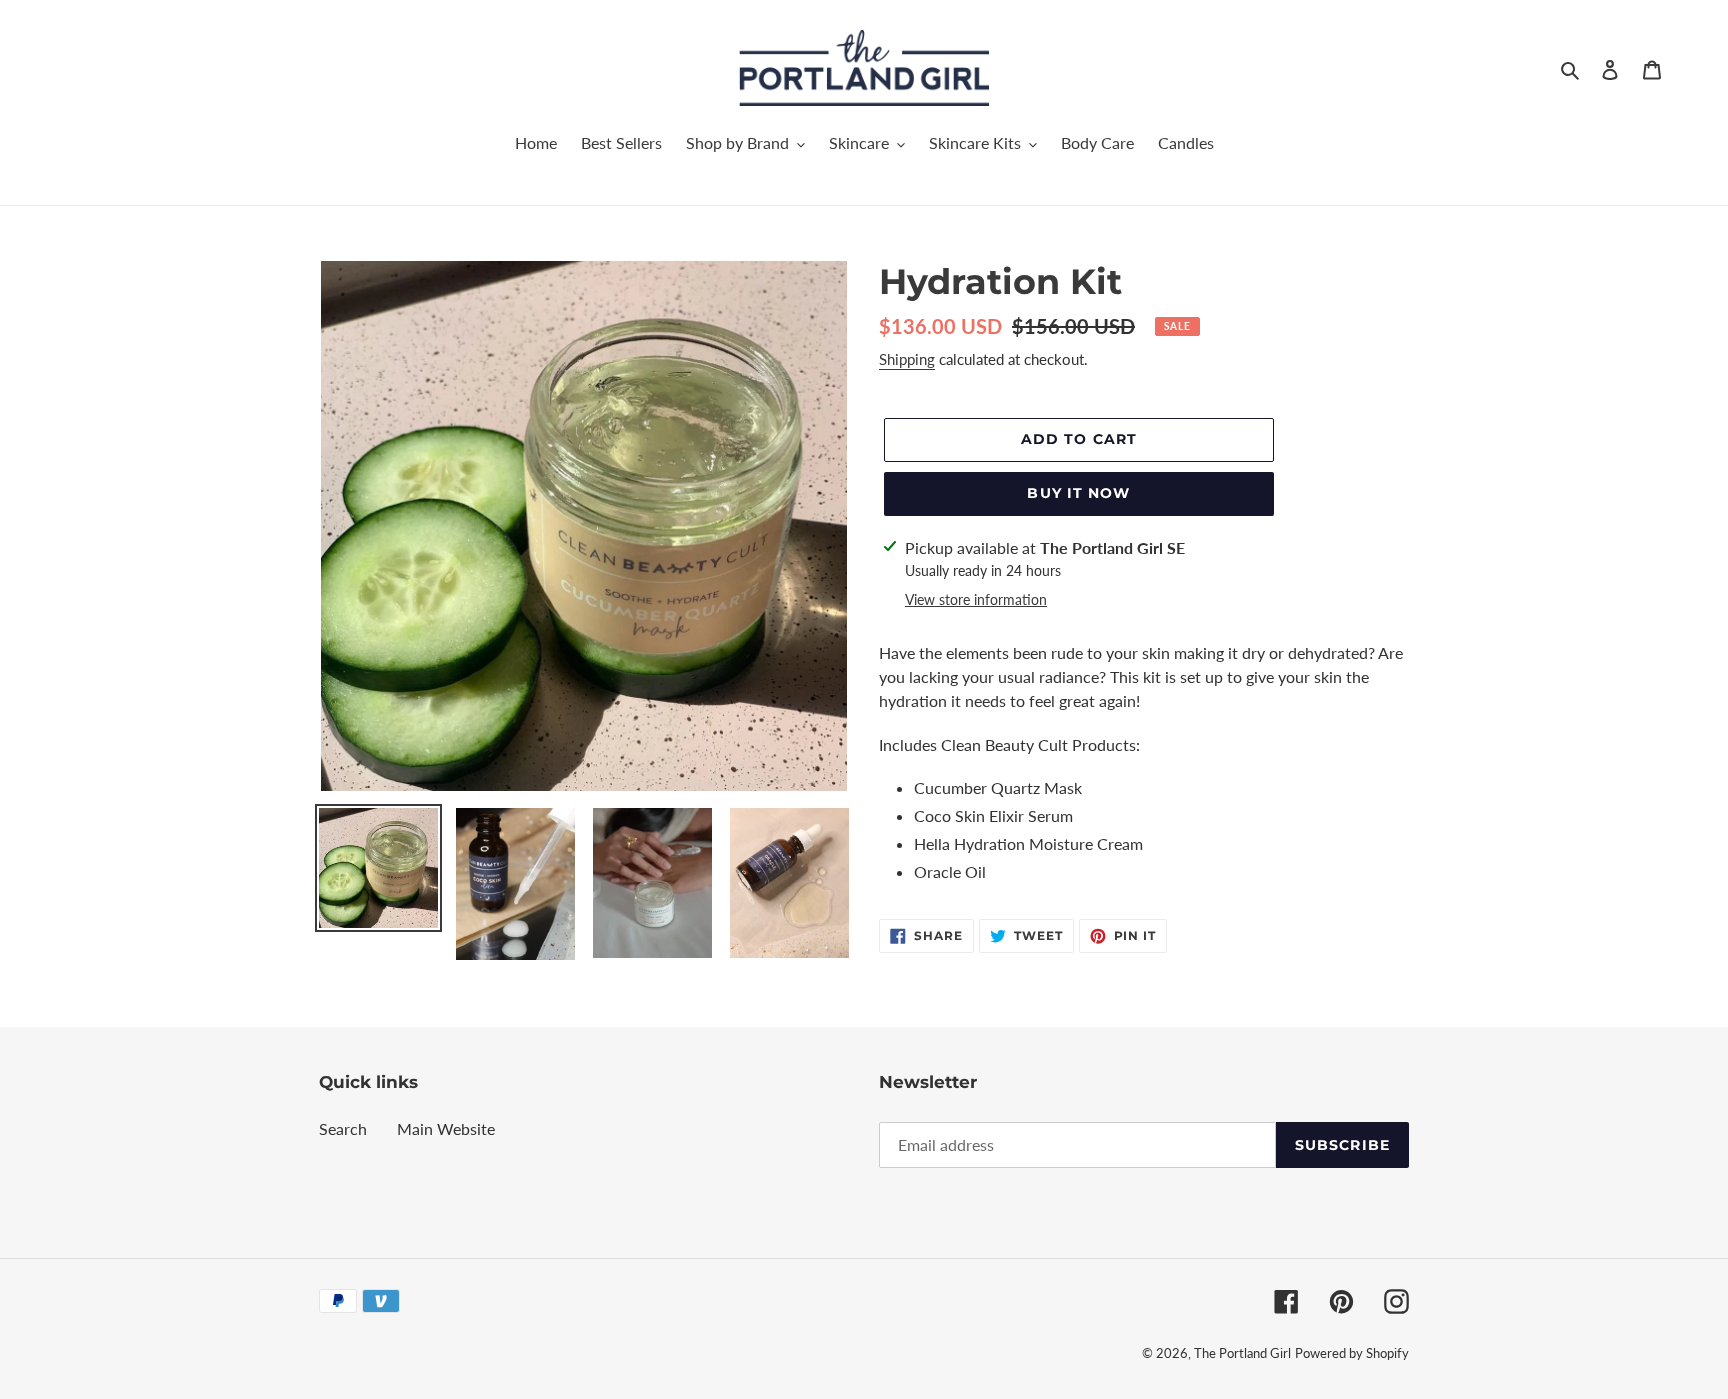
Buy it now (1078, 493)
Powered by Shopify (1352, 1353)
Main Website (446, 1128)
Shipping (907, 359)
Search (343, 1128)
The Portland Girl (1242, 1353)
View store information (976, 599)
